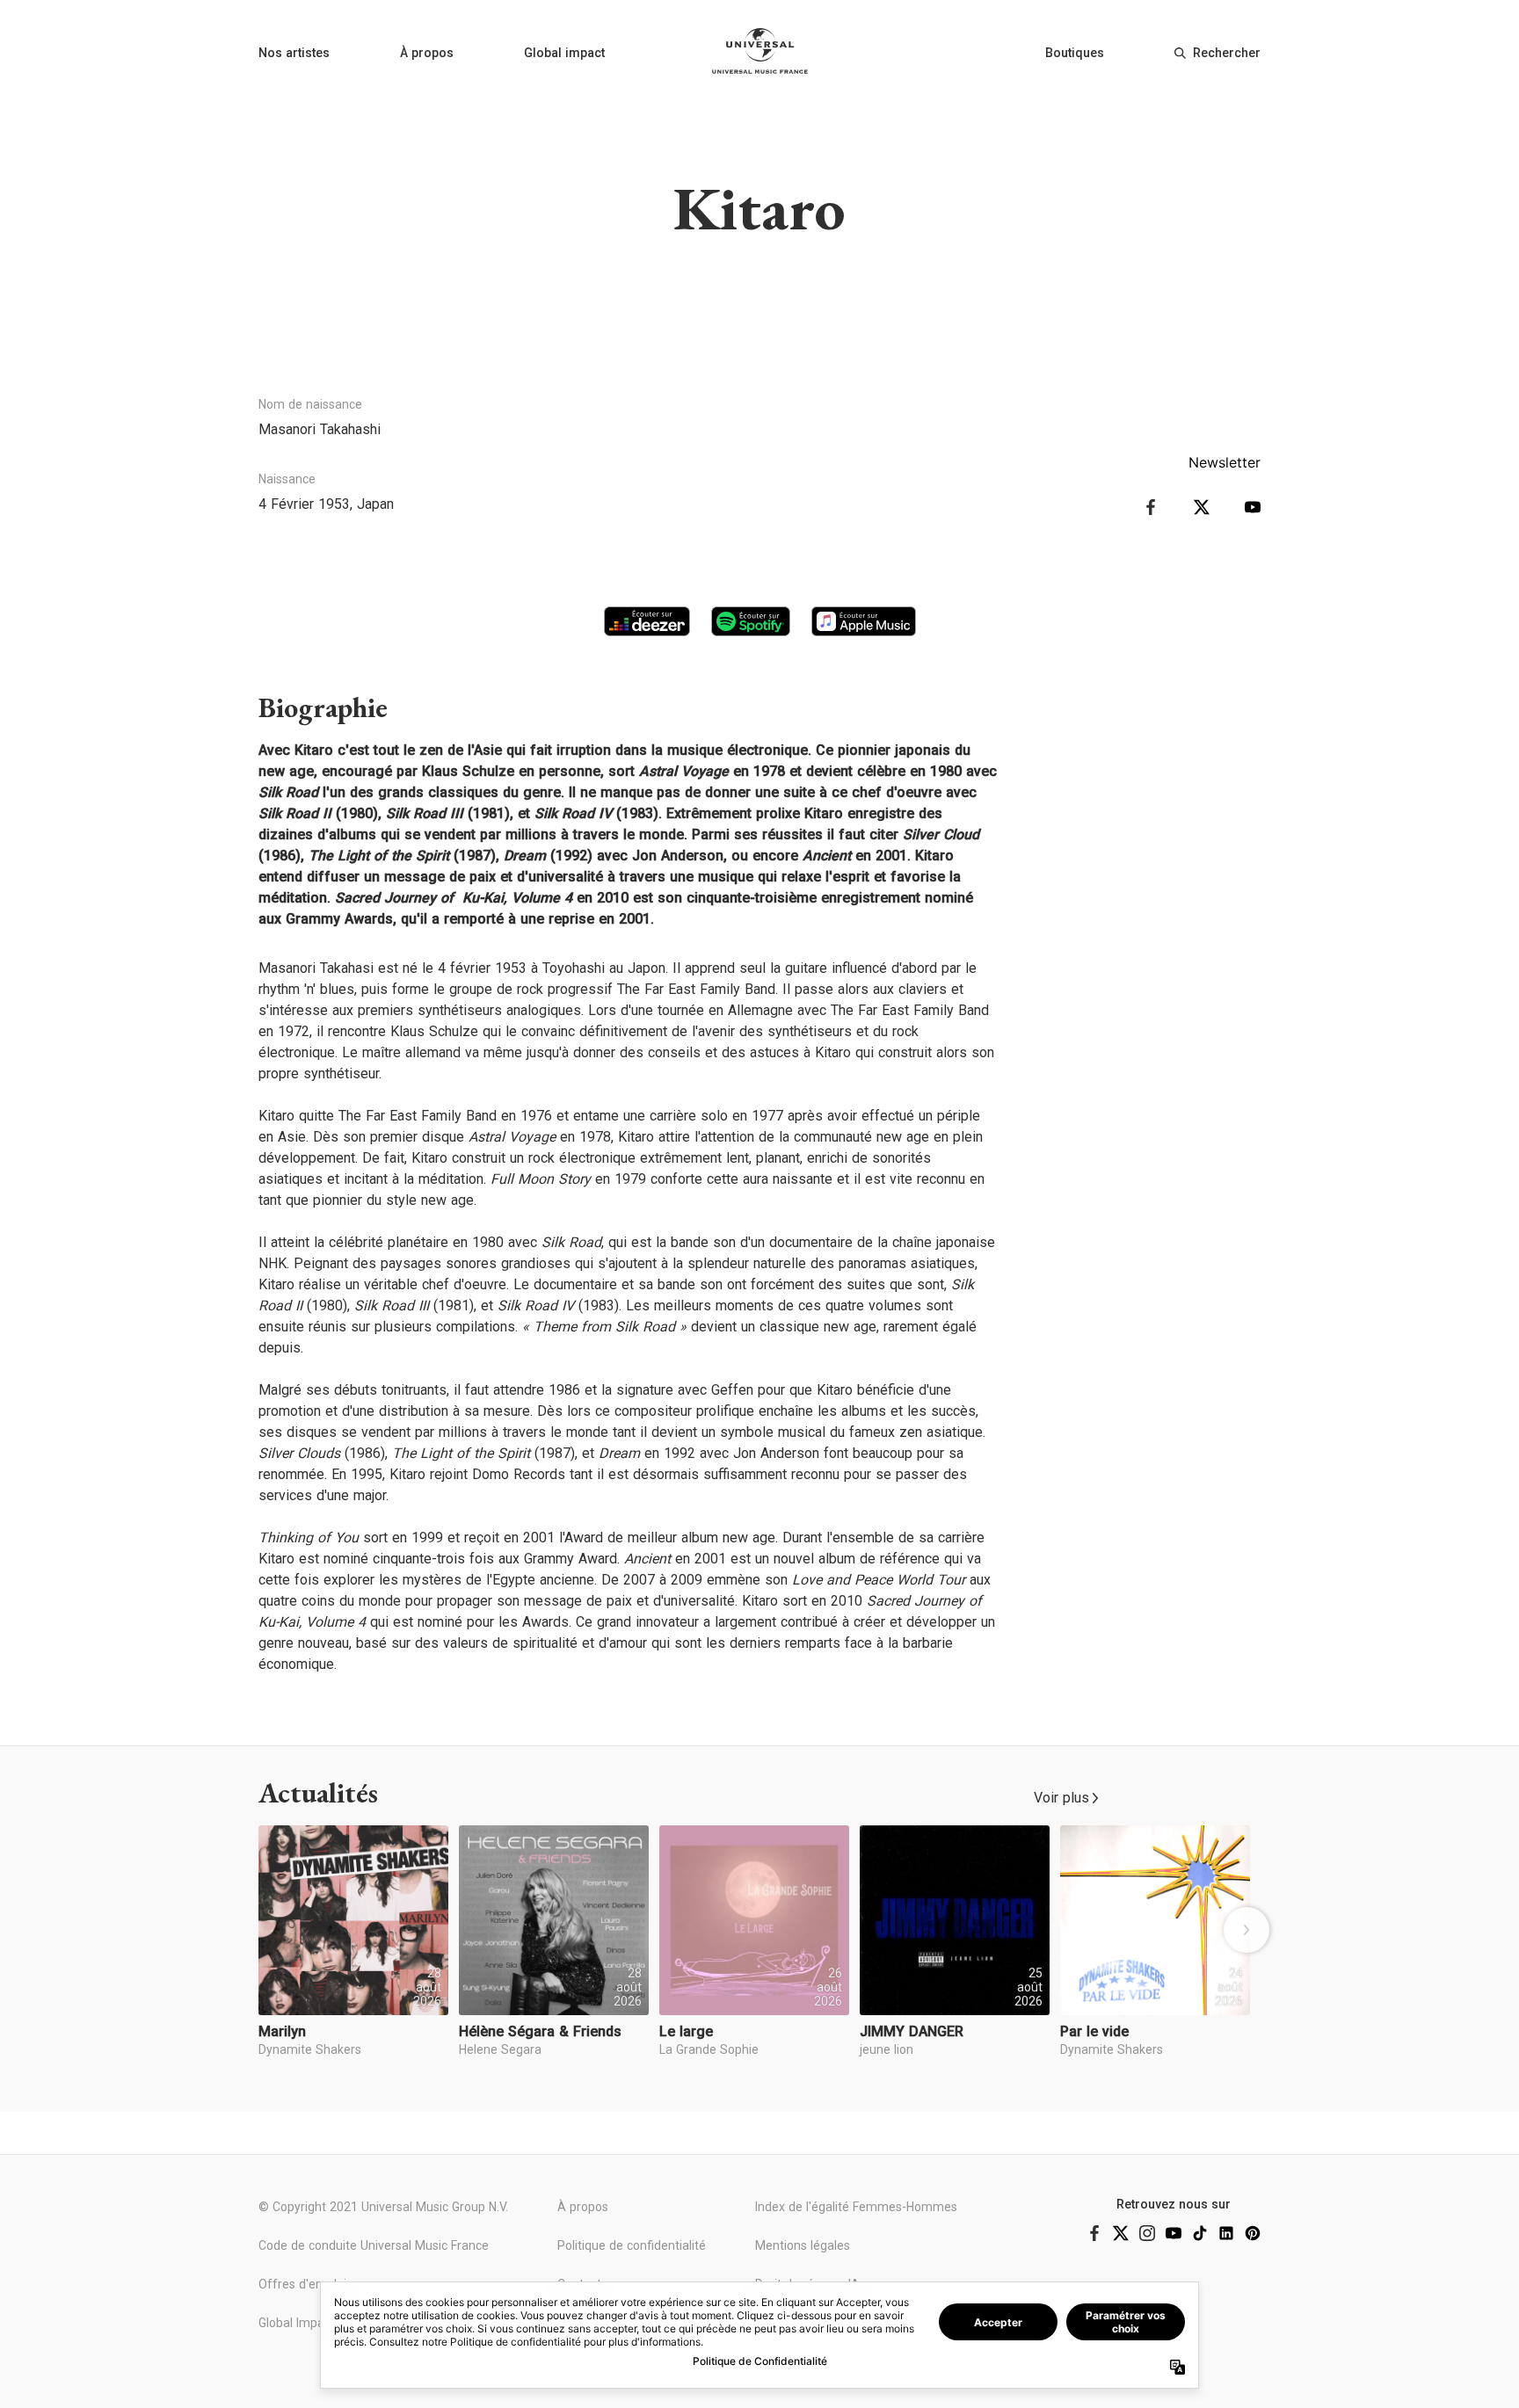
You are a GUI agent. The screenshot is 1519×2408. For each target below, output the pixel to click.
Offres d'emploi (302, 2284)
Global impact (564, 53)
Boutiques (1075, 53)
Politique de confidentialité (632, 2245)
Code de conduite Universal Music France (374, 2245)
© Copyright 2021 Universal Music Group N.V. (383, 2207)
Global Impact (297, 2323)
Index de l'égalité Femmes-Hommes (856, 2207)
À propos (427, 53)
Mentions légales (803, 2245)
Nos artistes (294, 53)
